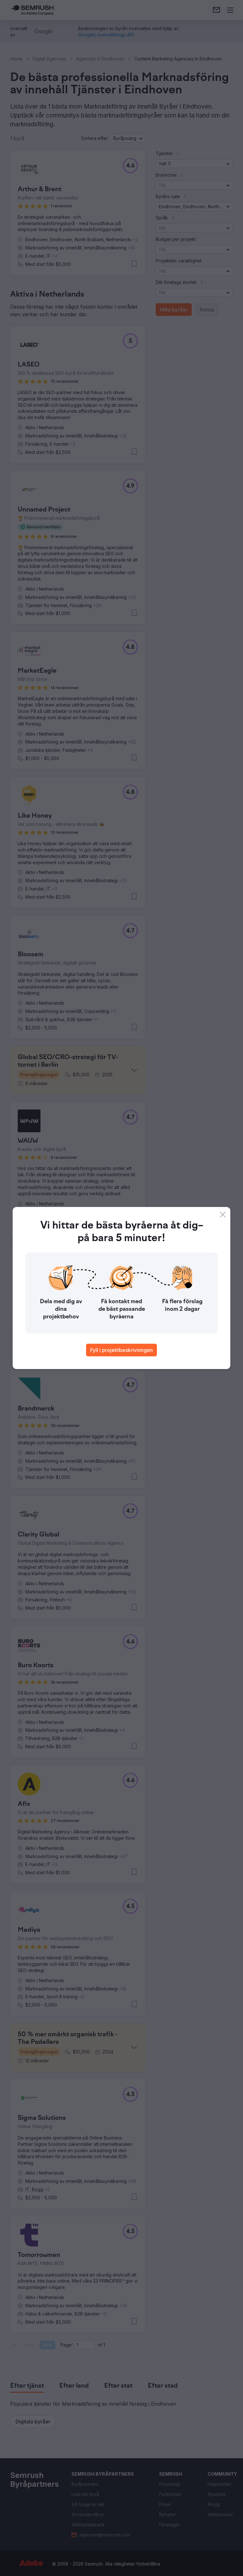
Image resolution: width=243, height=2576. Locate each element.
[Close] (223, 1215)
